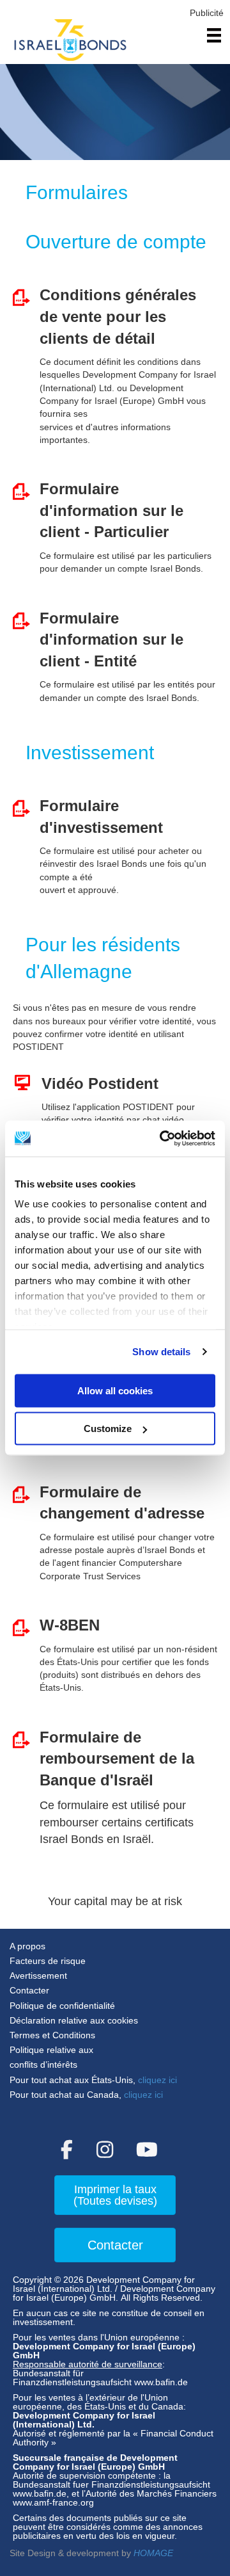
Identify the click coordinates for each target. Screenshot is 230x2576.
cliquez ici (157, 2080)
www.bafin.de (161, 2382)
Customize (108, 1429)
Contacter (29, 1990)
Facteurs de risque (48, 1961)
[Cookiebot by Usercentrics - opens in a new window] (162, 1139)
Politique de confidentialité (64, 2006)
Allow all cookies (115, 1390)
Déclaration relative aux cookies (74, 2020)
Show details (161, 1352)
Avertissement (38, 1976)
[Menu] (214, 35)
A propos (27, 1946)
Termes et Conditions (52, 2035)
